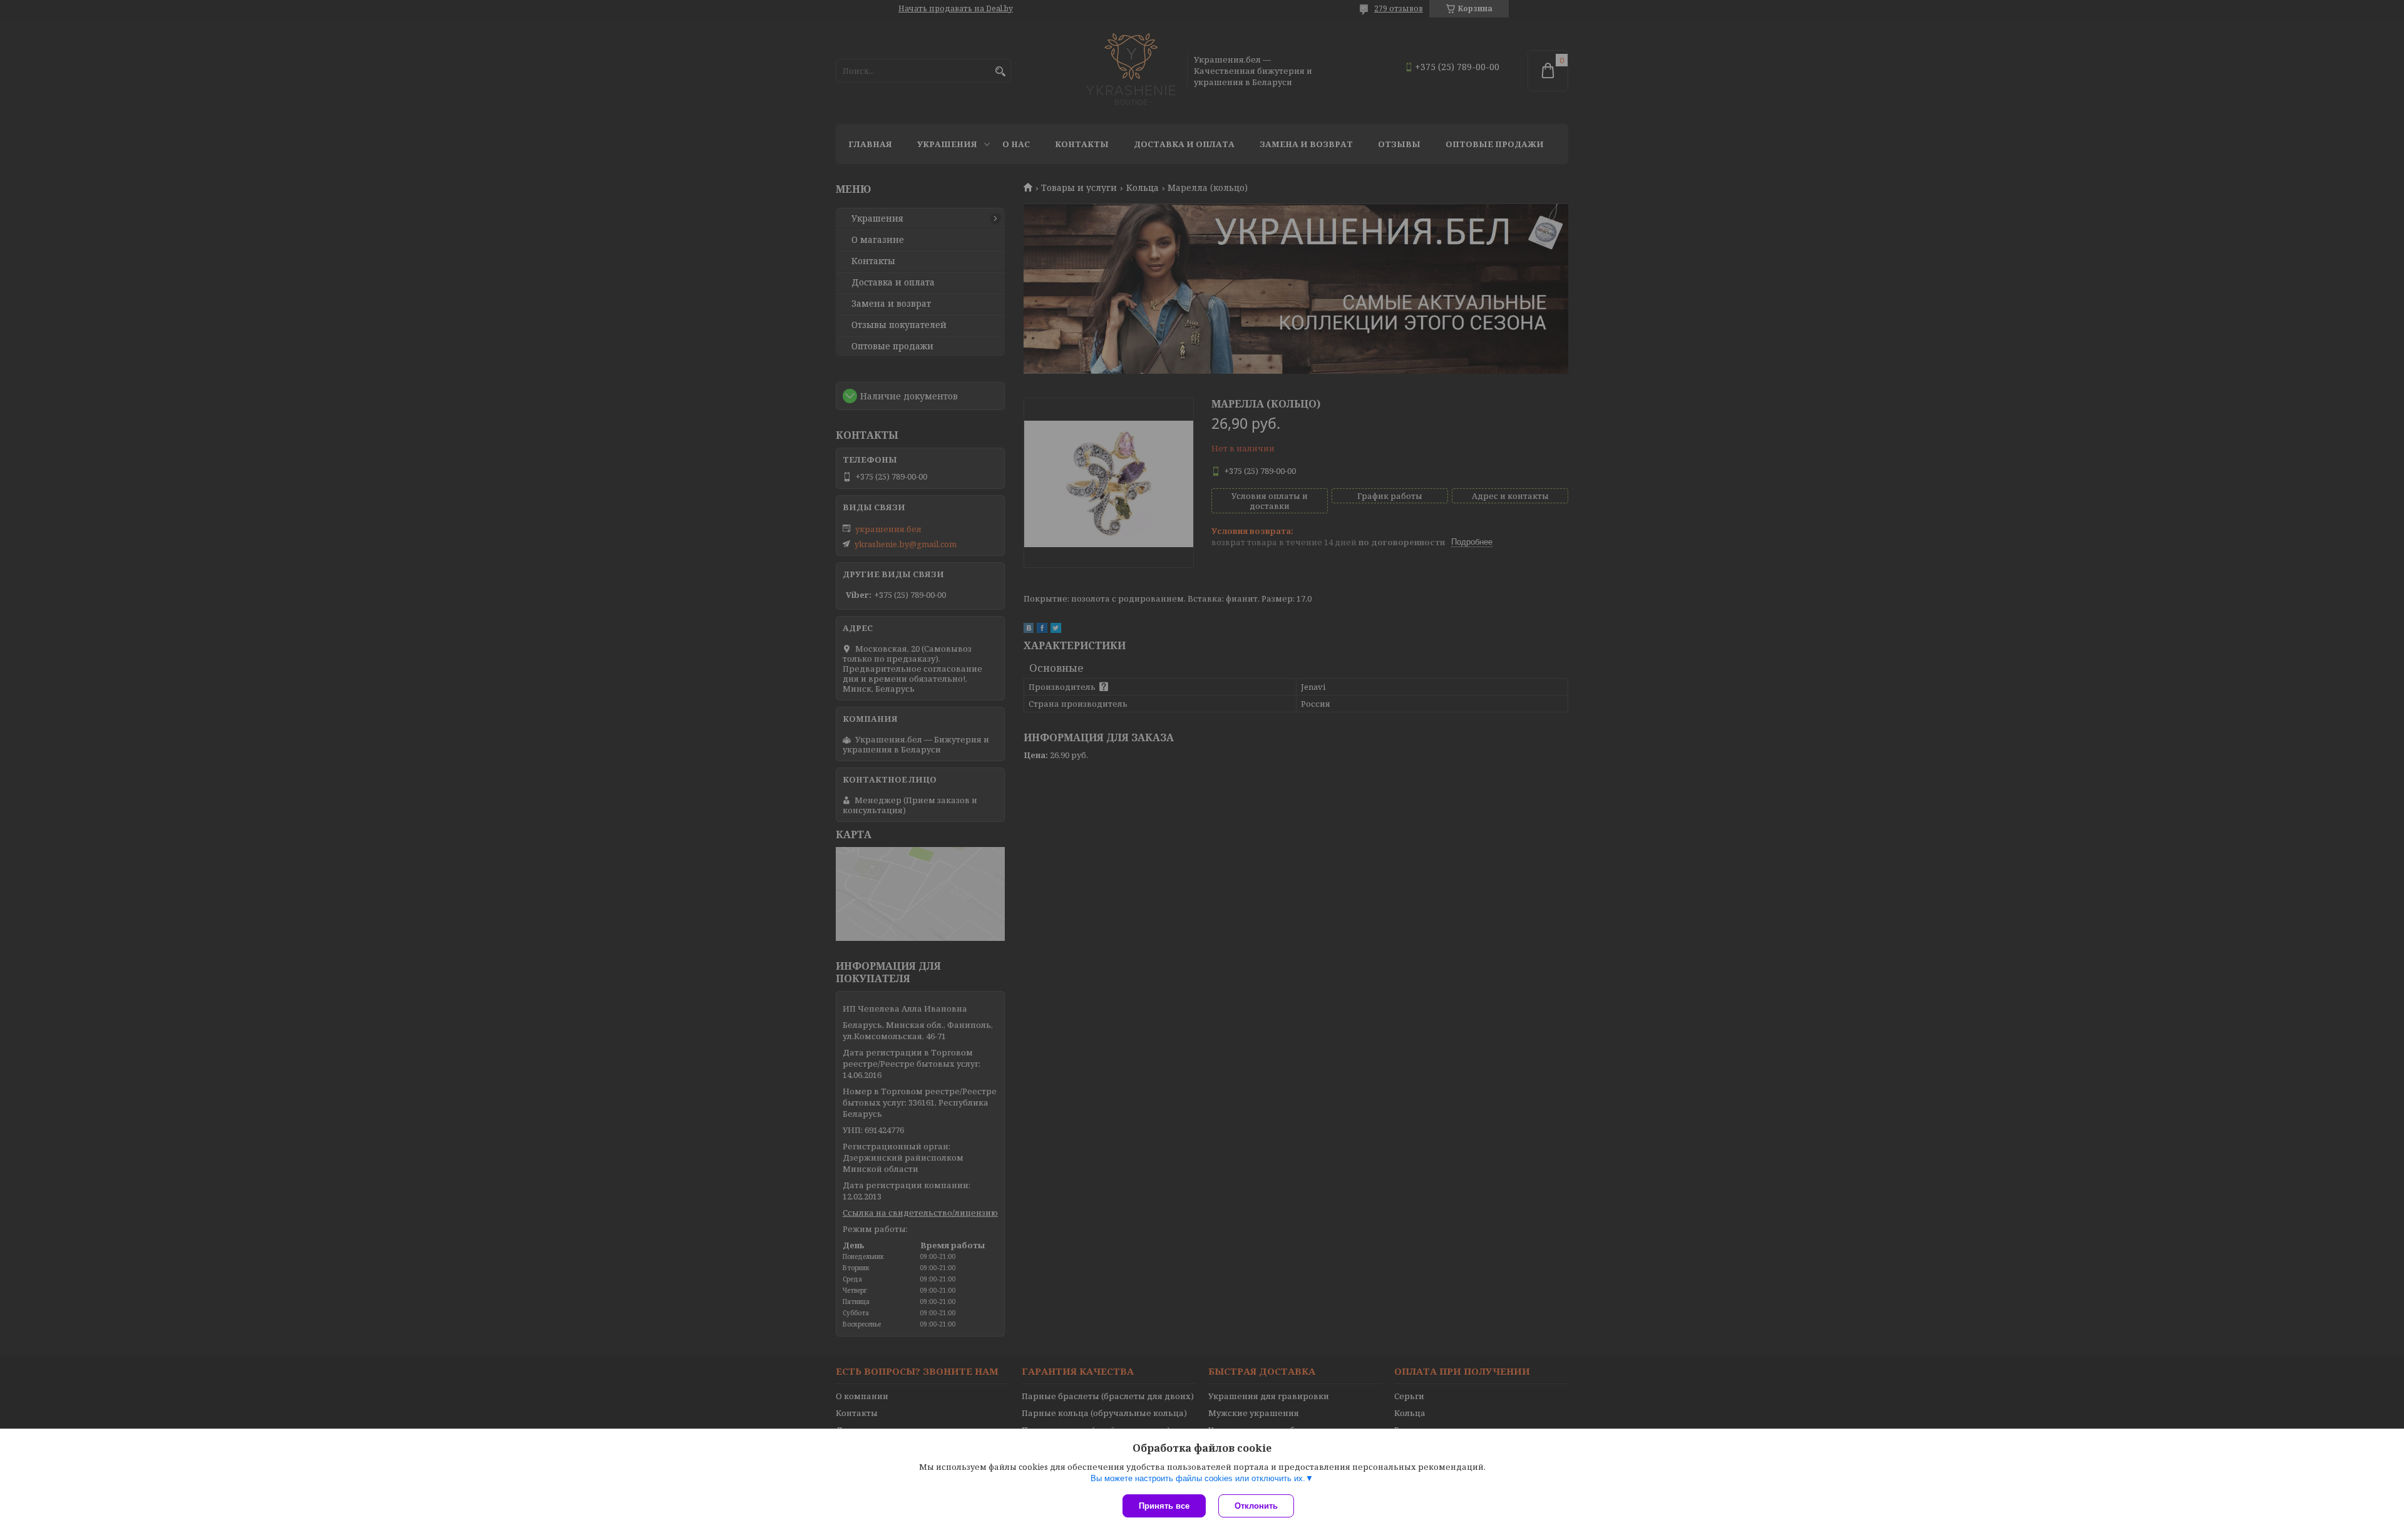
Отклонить (1256, 1506)
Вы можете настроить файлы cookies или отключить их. (1198, 1478)
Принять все (1164, 1506)
